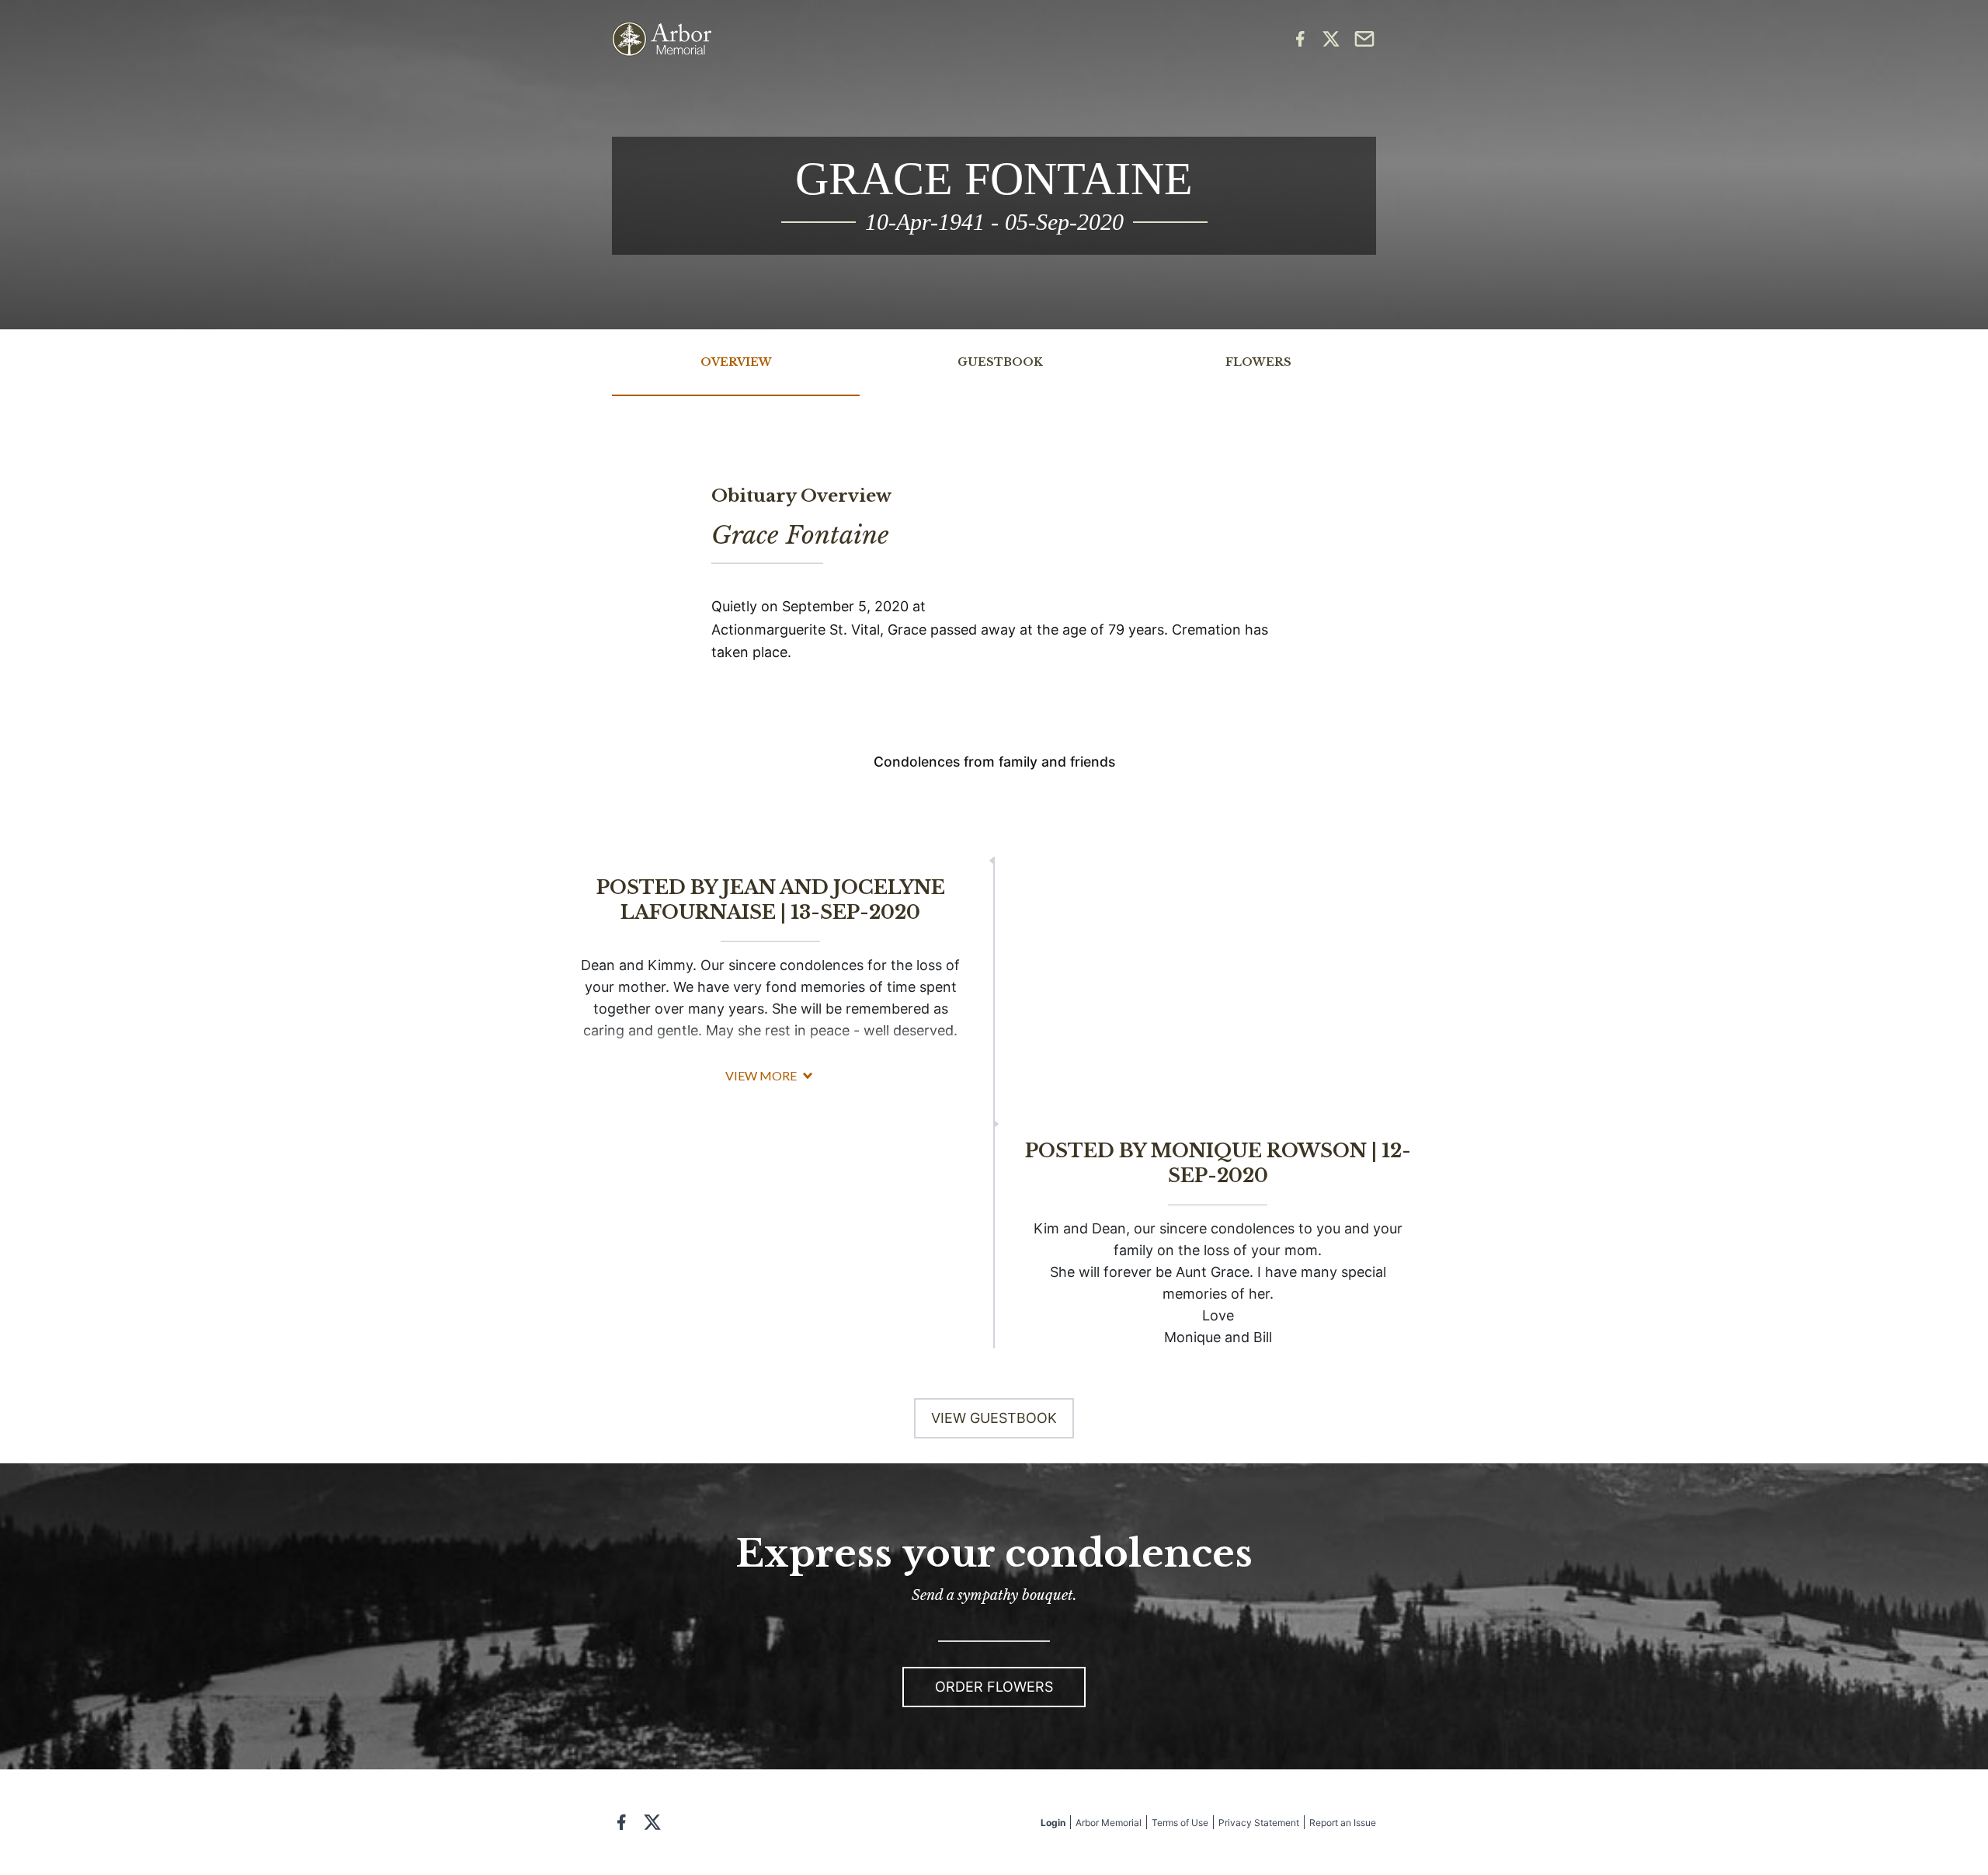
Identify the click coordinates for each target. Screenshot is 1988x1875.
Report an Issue (1343, 1823)
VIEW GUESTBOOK (994, 1418)
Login (1053, 1823)
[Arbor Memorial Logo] (662, 39)
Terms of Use (1180, 1823)
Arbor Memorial (1109, 1823)
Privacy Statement (1259, 1823)
